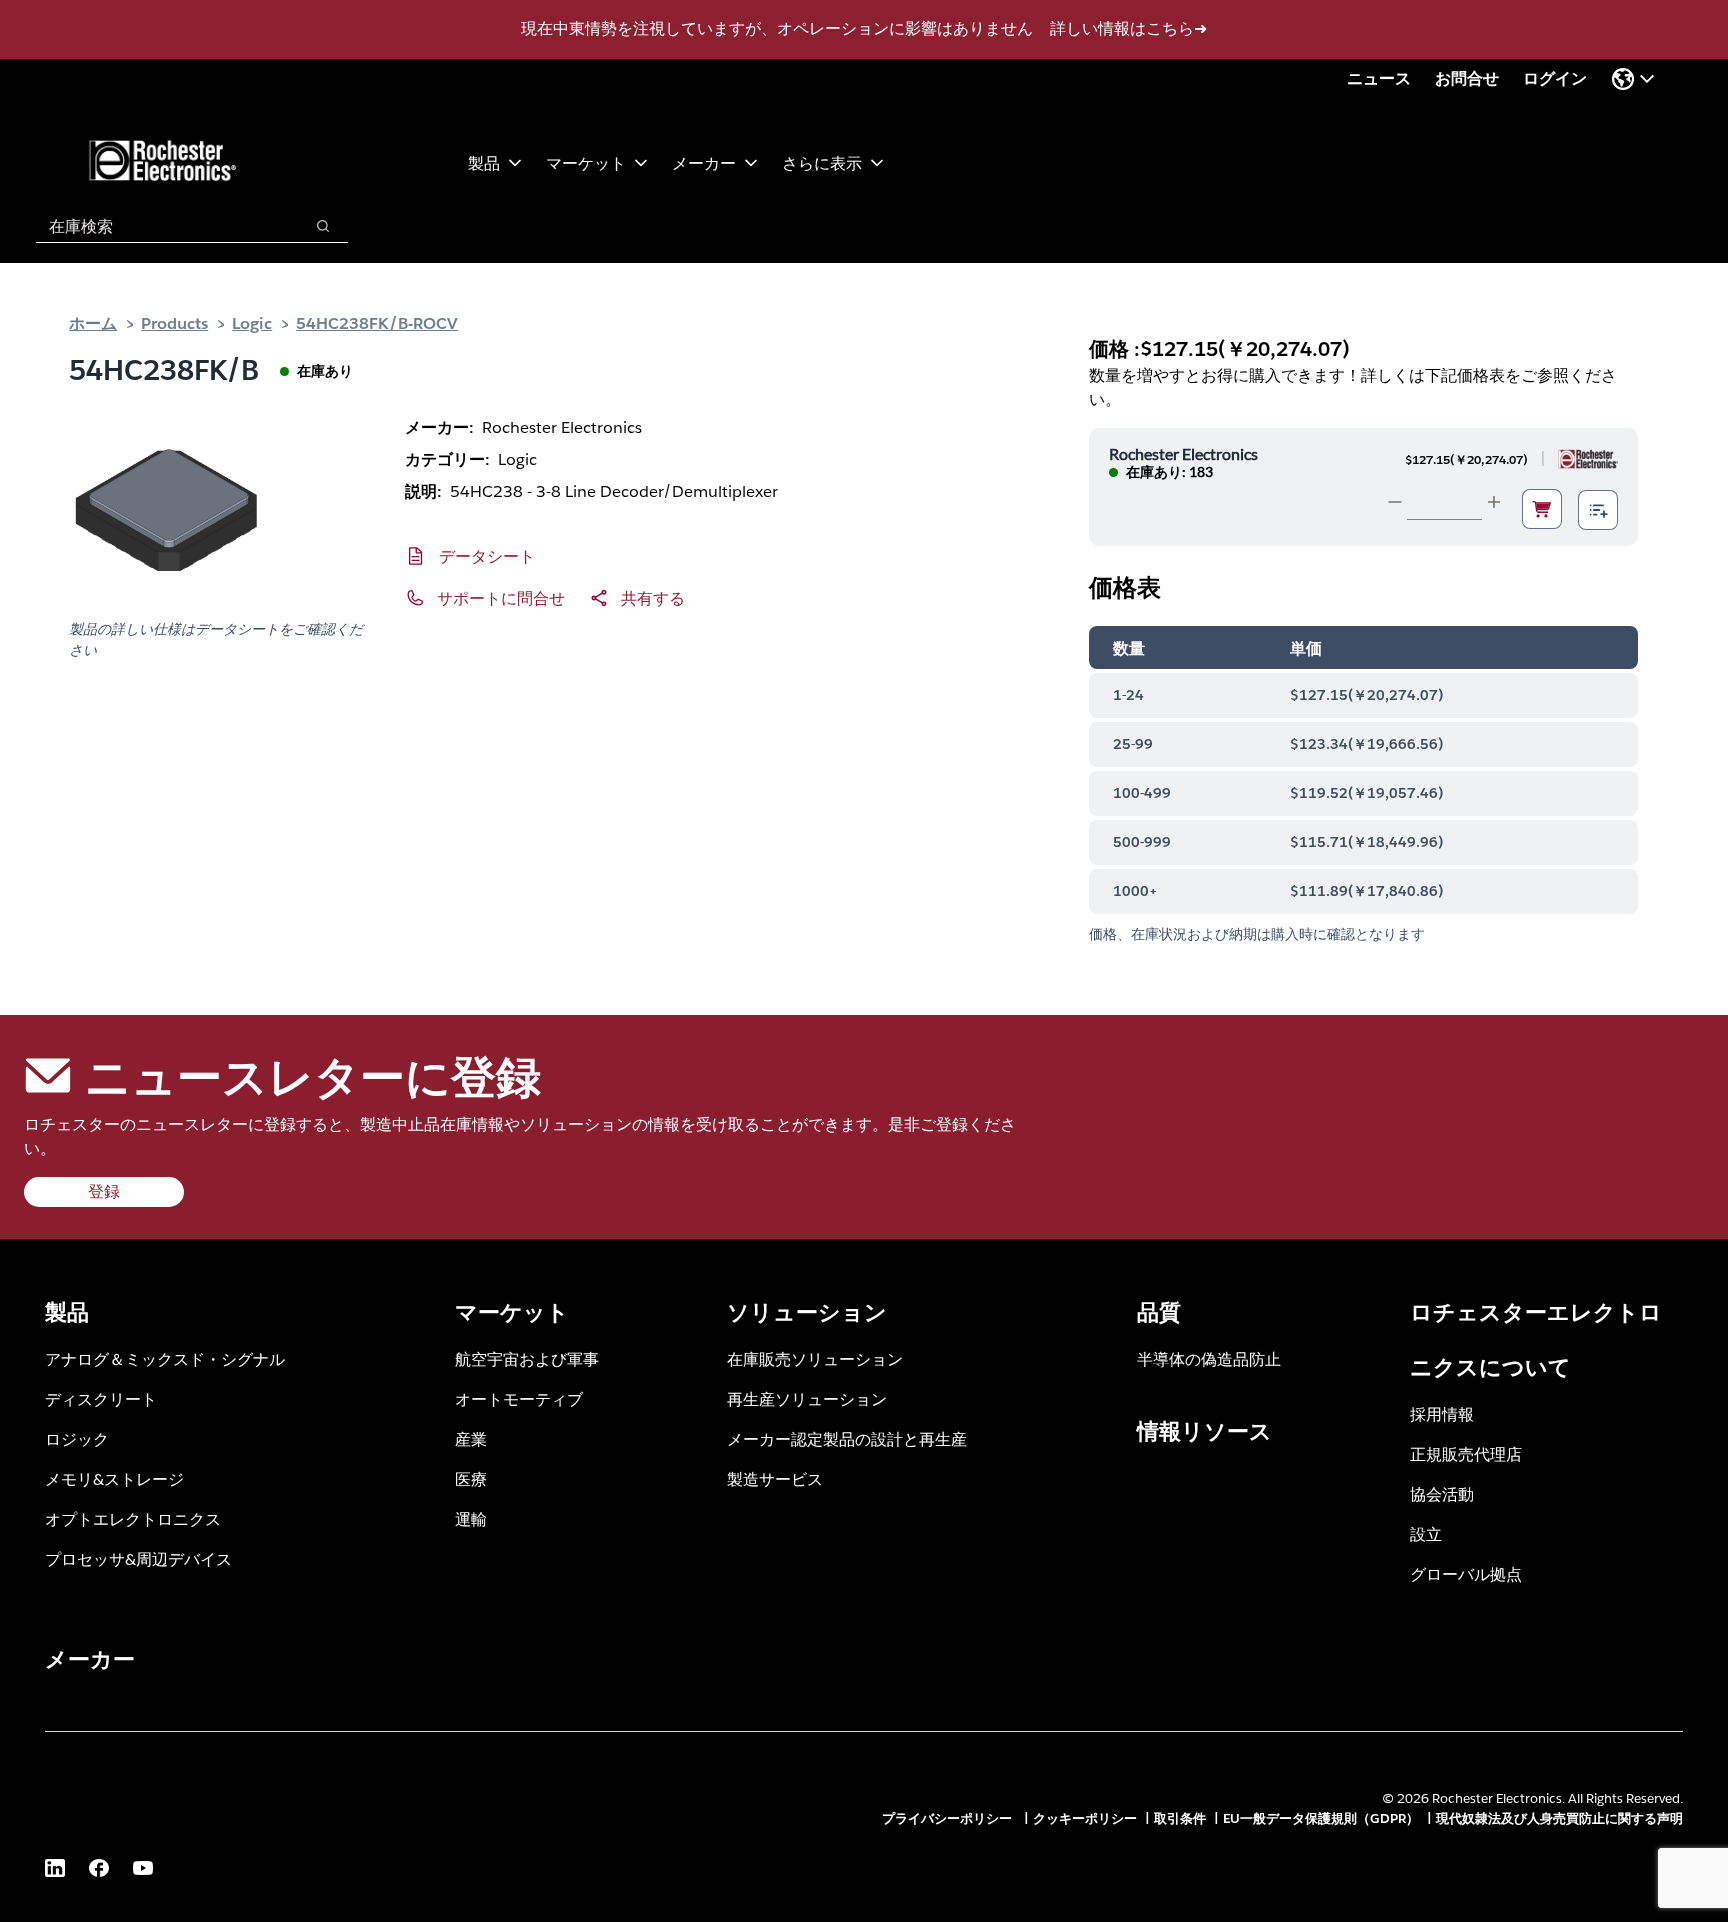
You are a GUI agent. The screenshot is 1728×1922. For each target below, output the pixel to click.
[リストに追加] (1598, 510)
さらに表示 (822, 162)
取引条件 (1180, 1818)
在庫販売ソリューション (815, 1358)
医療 (471, 1478)
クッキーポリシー (1085, 1818)
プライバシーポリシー (949, 1818)
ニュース (1379, 78)
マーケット (586, 162)
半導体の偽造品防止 (1209, 1358)
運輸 (471, 1518)
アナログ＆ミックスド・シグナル (165, 1358)
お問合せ (1467, 78)
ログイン (1555, 78)
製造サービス (775, 1478)
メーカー (704, 162)
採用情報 (1442, 1413)
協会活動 (1442, 1493)
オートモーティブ (519, 1398)
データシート (487, 555)
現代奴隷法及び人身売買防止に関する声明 (1559, 1818)
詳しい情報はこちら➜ (1128, 28)
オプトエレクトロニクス (133, 1518)
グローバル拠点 (1466, 1573)
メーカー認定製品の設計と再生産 (847, 1438)
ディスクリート (101, 1398)
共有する (653, 597)
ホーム (93, 322)
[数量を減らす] (1395, 502)
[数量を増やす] (1494, 502)
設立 (1426, 1533)
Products (174, 322)
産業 (471, 1438)
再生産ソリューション (807, 1398)
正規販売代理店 (1466, 1453)
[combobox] (159, 226)
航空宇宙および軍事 (527, 1358)
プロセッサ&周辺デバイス (138, 1558)
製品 (484, 162)
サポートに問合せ (501, 597)
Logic (252, 322)
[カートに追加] (1542, 509)
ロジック (77, 1438)
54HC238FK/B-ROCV (377, 322)
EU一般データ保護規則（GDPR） (1321, 1818)
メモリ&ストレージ (114, 1478)
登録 (104, 1191)
